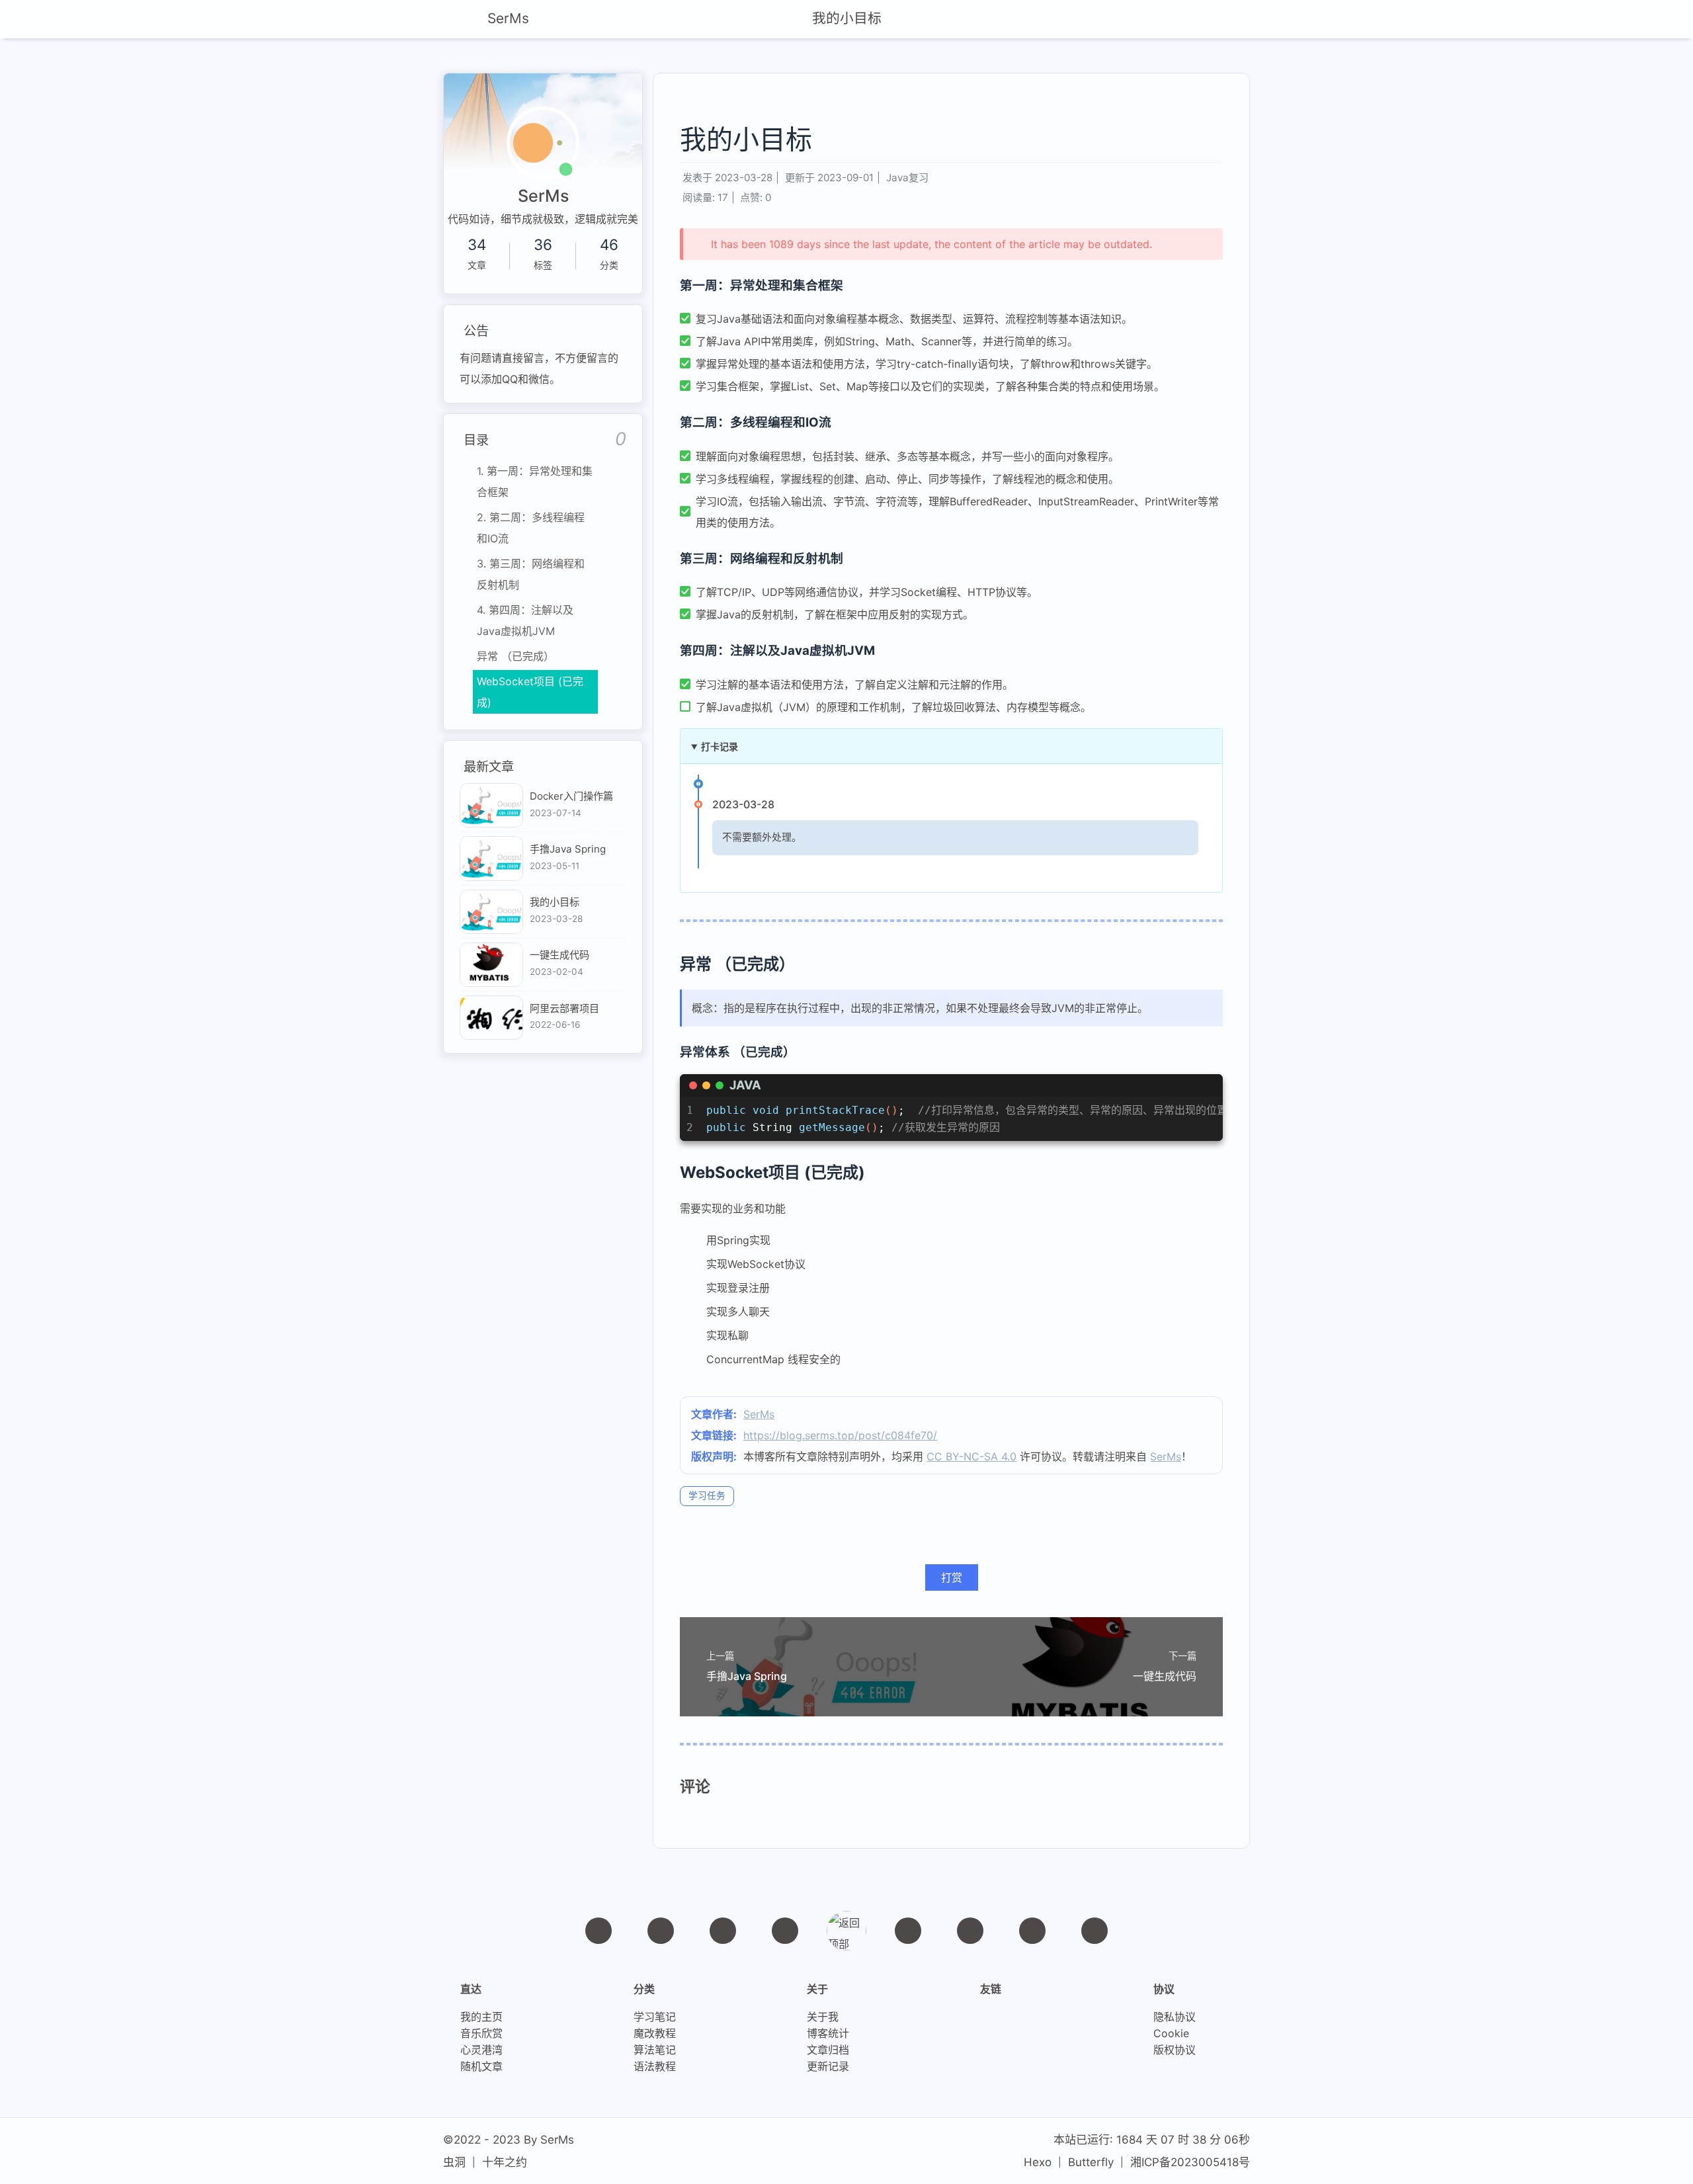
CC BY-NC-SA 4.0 (971, 1456)
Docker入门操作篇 (571, 796)
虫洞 (454, 2162)
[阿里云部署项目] (491, 1018)
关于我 (823, 2017)
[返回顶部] (846, 1931)
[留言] (1094, 1931)
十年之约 (505, 2162)
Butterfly (1091, 2162)
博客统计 (828, 2034)
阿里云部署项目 (564, 1008)
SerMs (759, 1414)
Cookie (1171, 2034)
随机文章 (481, 2067)
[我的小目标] (491, 912)
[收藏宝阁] (1032, 1931)
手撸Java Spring (568, 849)
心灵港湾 (481, 2050)
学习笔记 (655, 2017)
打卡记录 (720, 746)
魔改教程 (655, 2034)
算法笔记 (655, 2050)
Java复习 (907, 178)
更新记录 (828, 2067)
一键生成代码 (559, 955)
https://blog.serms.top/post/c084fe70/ (840, 1435)
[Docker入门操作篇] (491, 805)
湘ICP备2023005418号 (1190, 2162)
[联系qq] (661, 1931)
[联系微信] (723, 1931)
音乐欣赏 (481, 2034)
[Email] (785, 1931)
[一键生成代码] (491, 965)
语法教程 (655, 2067)
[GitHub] (908, 1931)
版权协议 (1175, 2050)
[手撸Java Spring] (491, 858)
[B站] (970, 1931)
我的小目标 (847, 18)
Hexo (1038, 2162)
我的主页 (481, 2017)
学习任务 (707, 1495)
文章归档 (828, 2050)
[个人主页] (599, 1931)
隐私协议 (1175, 2017)
